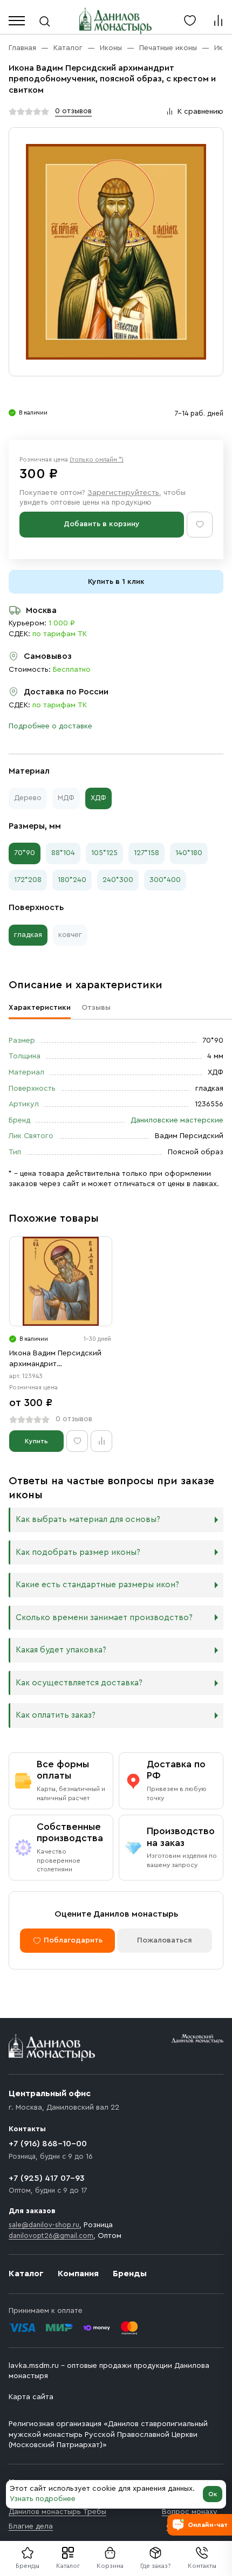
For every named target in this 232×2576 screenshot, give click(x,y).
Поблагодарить (73, 1940)
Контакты (202, 2566)
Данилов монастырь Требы (57, 2512)
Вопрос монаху (190, 2512)
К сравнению (200, 112)
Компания (78, 2274)
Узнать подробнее (43, 2499)
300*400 (165, 880)
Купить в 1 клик (116, 582)
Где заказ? (156, 2566)
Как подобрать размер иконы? (78, 1552)
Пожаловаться (165, 1940)
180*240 (72, 880)
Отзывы (96, 1008)
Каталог (68, 2566)
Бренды (130, 2274)
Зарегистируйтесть (123, 493)
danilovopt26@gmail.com (51, 2236)
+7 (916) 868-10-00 (48, 2144)
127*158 (146, 853)
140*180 (189, 853)
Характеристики (40, 1008)
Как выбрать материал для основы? (88, 1520)
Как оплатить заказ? (56, 1715)
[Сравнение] (218, 20)
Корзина (110, 2566)
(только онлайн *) (97, 459)
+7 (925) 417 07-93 (47, 2178)
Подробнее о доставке (50, 726)
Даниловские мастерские (177, 1120)
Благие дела (31, 2526)
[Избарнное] (190, 20)
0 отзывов (73, 111)
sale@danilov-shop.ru (44, 2225)
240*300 (118, 880)
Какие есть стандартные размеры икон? (97, 1585)
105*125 (104, 853)
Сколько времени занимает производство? (104, 1618)
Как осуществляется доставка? (79, 1683)
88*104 (63, 853)
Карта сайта (31, 2397)
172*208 (28, 880)
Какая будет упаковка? (61, 1650)
